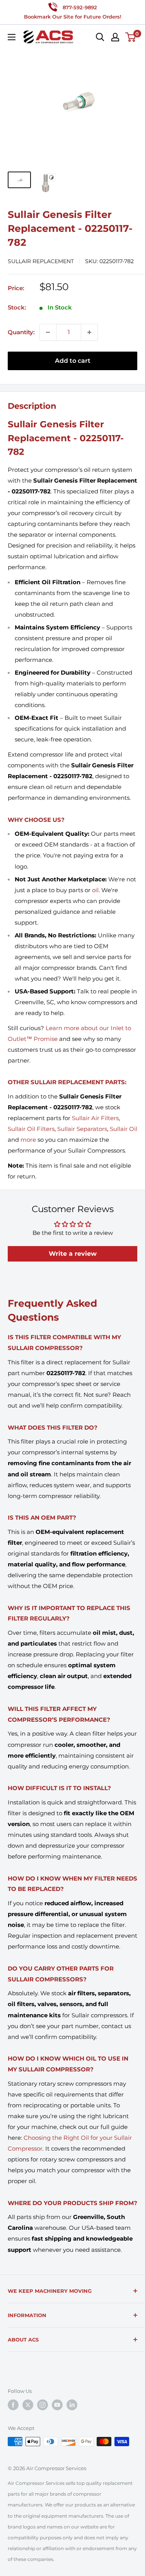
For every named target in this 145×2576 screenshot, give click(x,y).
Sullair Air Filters (95, 1118)
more (28, 1140)
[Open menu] (12, 37)
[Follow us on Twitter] (28, 2405)
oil (95, 890)
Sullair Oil (124, 1129)
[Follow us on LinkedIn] (72, 2405)
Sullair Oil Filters (31, 1129)
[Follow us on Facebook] (13, 2405)
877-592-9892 (80, 7)
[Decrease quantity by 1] (48, 332)
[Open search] (100, 37)
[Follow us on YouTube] (57, 2405)
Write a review (73, 1254)
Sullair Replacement (41, 261)
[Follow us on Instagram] (43, 2405)
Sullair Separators (82, 1129)
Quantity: (21, 332)
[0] (131, 37)
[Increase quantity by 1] (89, 332)
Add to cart (73, 361)
